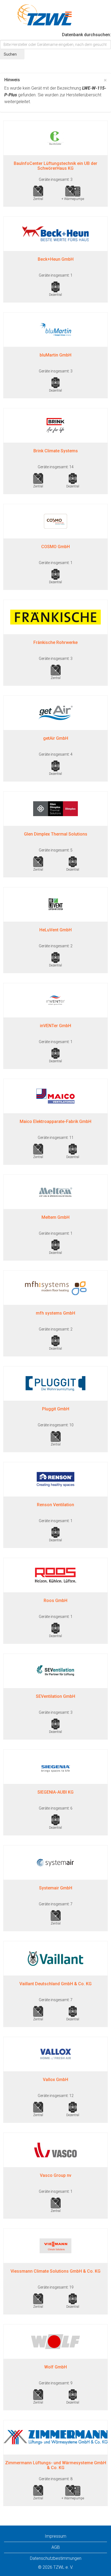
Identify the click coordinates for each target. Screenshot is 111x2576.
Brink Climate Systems (56, 451)
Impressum (55, 2536)
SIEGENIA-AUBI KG (55, 1792)
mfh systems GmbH (55, 1313)
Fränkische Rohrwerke (55, 642)
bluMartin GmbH (55, 355)
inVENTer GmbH (55, 1026)
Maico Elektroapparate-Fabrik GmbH (55, 1121)
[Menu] (68, 15)
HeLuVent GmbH (55, 930)
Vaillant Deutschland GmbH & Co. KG (55, 1984)
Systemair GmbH (56, 1888)
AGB (56, 2547)
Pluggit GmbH (56, 1409)
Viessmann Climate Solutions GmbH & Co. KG (55, 2271)
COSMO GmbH (55, 547)
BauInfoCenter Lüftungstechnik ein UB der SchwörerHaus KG (55, 166)
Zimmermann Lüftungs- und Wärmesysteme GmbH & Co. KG (56, 2465)
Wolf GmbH (55, 2367)
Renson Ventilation (55, 1505)
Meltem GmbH (55, 1217)
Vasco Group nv (56, 2175)
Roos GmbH (55, 1601)
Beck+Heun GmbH (56, 259)
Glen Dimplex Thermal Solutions (56, 834)
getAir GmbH (56, 738)
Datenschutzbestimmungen (56, 2558)
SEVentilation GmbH (55, 1696)
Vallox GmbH (55, 2080)
